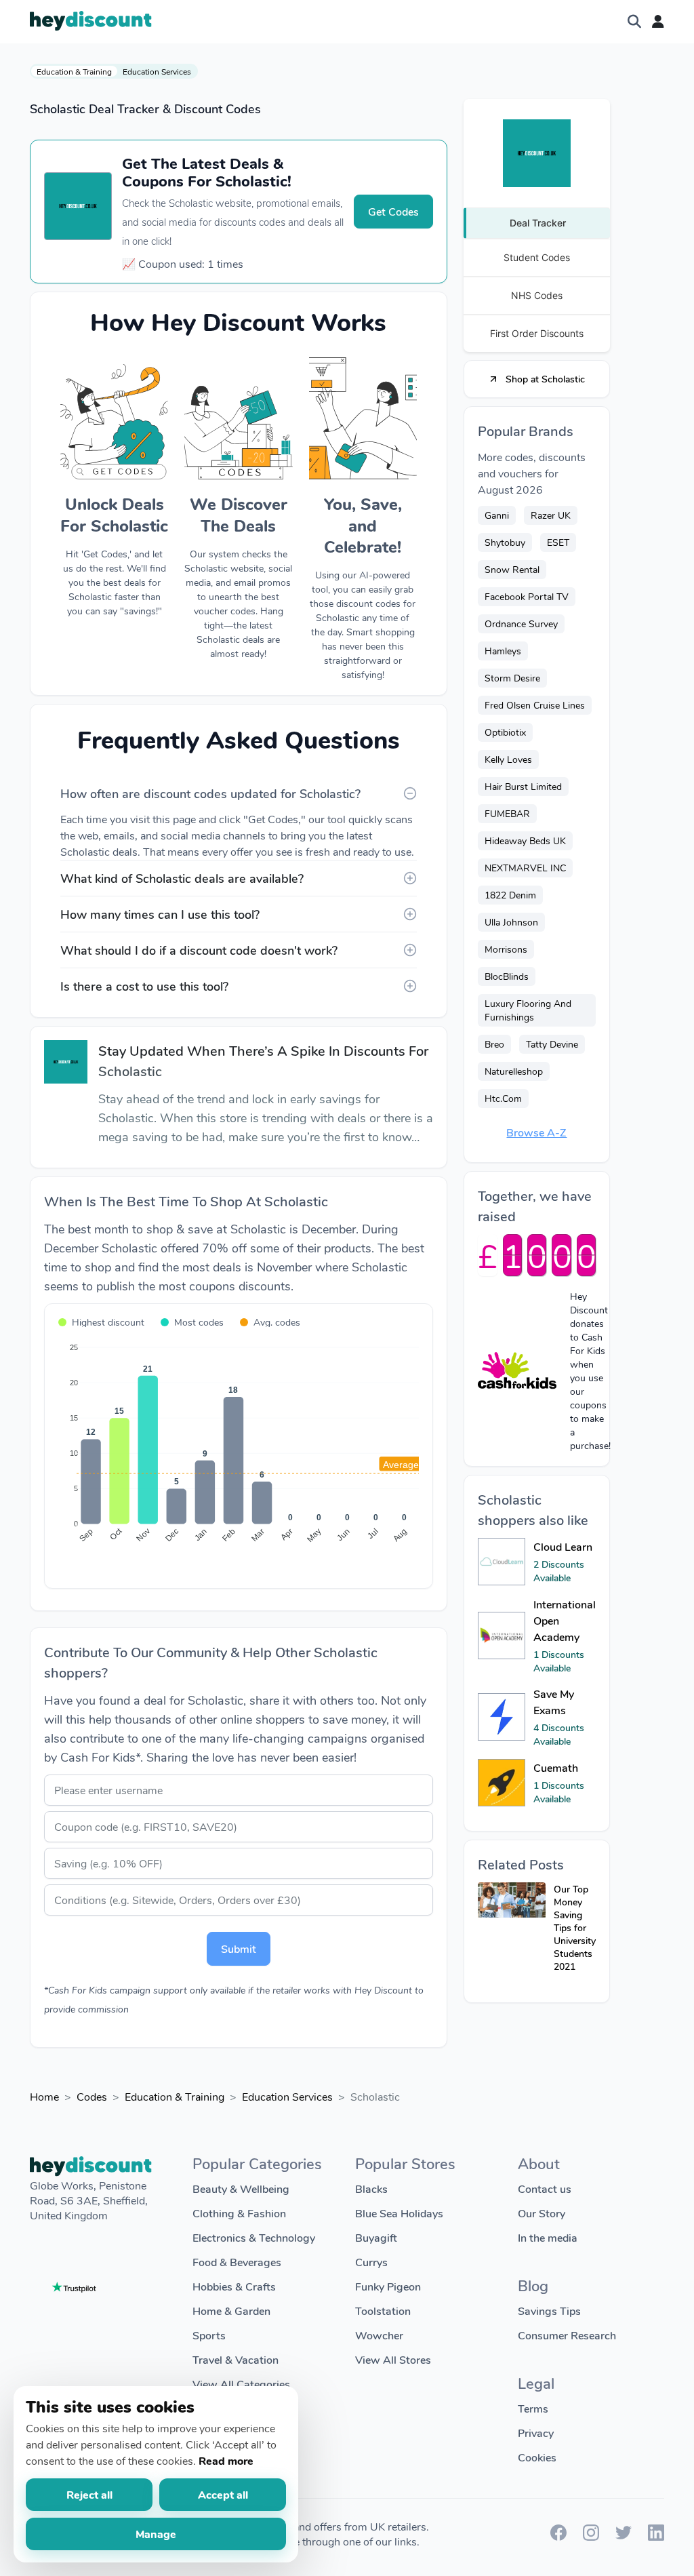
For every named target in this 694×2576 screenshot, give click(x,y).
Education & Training (74, 71)
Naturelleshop (514, 1071)
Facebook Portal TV (527, 596)
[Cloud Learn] (502, 1562)
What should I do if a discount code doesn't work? (199, 950)
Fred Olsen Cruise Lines (535, 705)
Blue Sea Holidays (399, 2213)
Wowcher (379, 2335)
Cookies (537, 2457)
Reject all (89, 2494)
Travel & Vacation (236, 2359)
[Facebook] (558, 2536)
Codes (92, 2096)
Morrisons (506, 949)
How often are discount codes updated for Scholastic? (210, 793)
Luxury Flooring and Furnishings (528, 1010)
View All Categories (241, 2384)
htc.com (503, 1098)
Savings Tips (549, 2311)
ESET (558, 542)
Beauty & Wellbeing (241, 2188)
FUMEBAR (507, 813)
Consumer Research (567, 2335)
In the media (548, 2237)
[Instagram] (591, 2536)
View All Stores (393, 2359)
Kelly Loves (508, 759)
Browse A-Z (536, 1132)
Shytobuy (505, 542)
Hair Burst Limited (523, 786)
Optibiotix (505, 732)
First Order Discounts (537, 333)
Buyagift (376, 2237)
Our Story (542, 2213)
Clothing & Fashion (239, 2213)
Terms (533, 2408)
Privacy (536, 2433)
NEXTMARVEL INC (525, 868)
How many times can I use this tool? (160, 914)
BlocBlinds (507, 976)
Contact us (545, 2188)
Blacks (371, 2188)
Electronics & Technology (254, 2237)
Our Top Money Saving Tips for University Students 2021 (575, 1927)
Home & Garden (231, 2311)
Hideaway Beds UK (525, 840)
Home (44, 2096)
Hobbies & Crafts (234, 2286)
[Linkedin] (656, 2536)
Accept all (223, 2494)
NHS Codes (537, 295)
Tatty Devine (552, 1044)
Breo (494, 1044)
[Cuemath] (502, 1783)
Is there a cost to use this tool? (144, 986)
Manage (156, 2534)
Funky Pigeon (388, 2286)
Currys (371, 2262)
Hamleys (503, 651)
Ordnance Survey (521, 623)
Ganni (497, 515)
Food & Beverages (237, 2262)
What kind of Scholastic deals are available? (182, 878)
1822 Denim (510, 895)
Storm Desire (512, 678)
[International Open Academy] (502, 1636)
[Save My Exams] (502, 1717)
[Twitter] (624, 2536)
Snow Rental (512, 569)
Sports (209, 2335)
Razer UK (551, 515)
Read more (226, 2460)
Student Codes (537, 257)
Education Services (157, 71)
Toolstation (383, 2311)
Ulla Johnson (511, 922)
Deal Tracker (538, 223)
